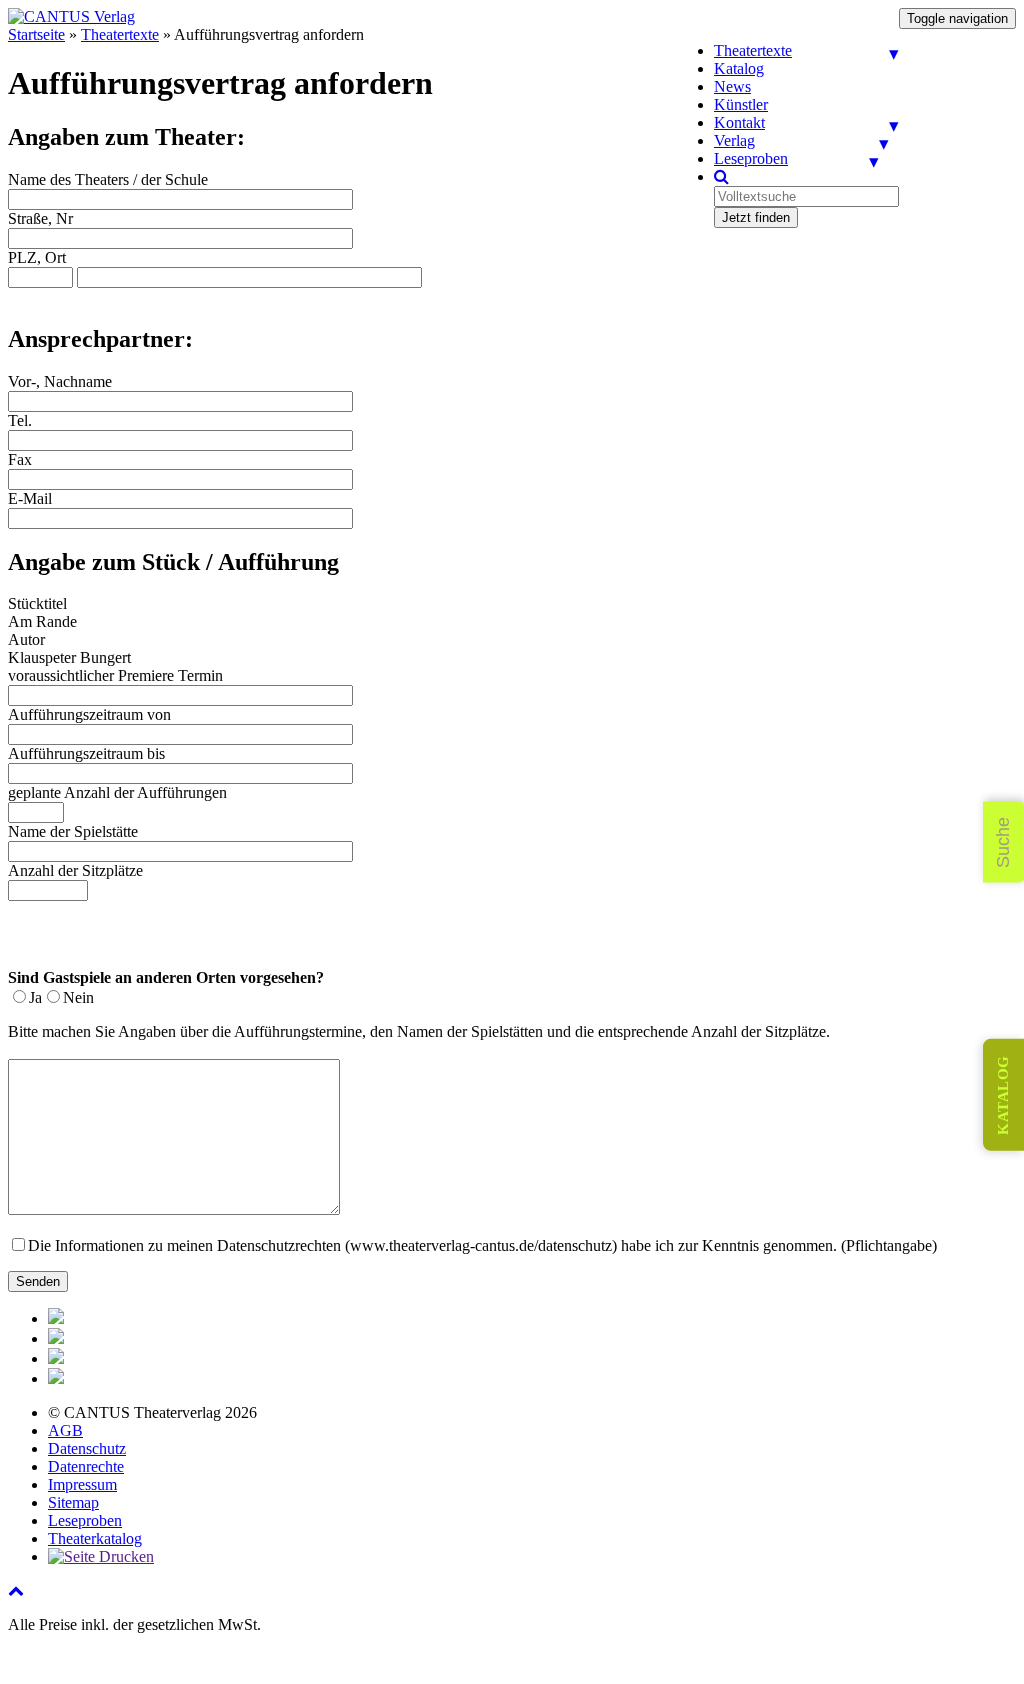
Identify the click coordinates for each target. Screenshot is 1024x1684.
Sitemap (73, 1502)
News (732, 86)
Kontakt (739, 122)
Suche (1003, 842)
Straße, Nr (40, 218)
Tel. (20, 420)
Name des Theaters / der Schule (108, 179)
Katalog (739, 68)
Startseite (36, 34)
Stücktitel (37, 603)
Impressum (82, 1484)
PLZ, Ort (37, 257)
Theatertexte (753, 50)
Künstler (741, 104)
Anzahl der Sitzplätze (75, 870)
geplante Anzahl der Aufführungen (117, 792)
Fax (20, 459)
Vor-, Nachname (60, 381)
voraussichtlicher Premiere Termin (115, 675)
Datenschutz (87, 1448)
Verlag (734, 140)
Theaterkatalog (95, 1538)
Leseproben (751, 158)
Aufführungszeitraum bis (86, 753)
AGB (65, 1430)
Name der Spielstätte (73, 831)
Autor (26, 639)
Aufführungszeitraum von (89, 714)
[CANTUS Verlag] (71, 16)
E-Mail (30, 498)
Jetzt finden (756, 217)
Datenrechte (86, 1466)
